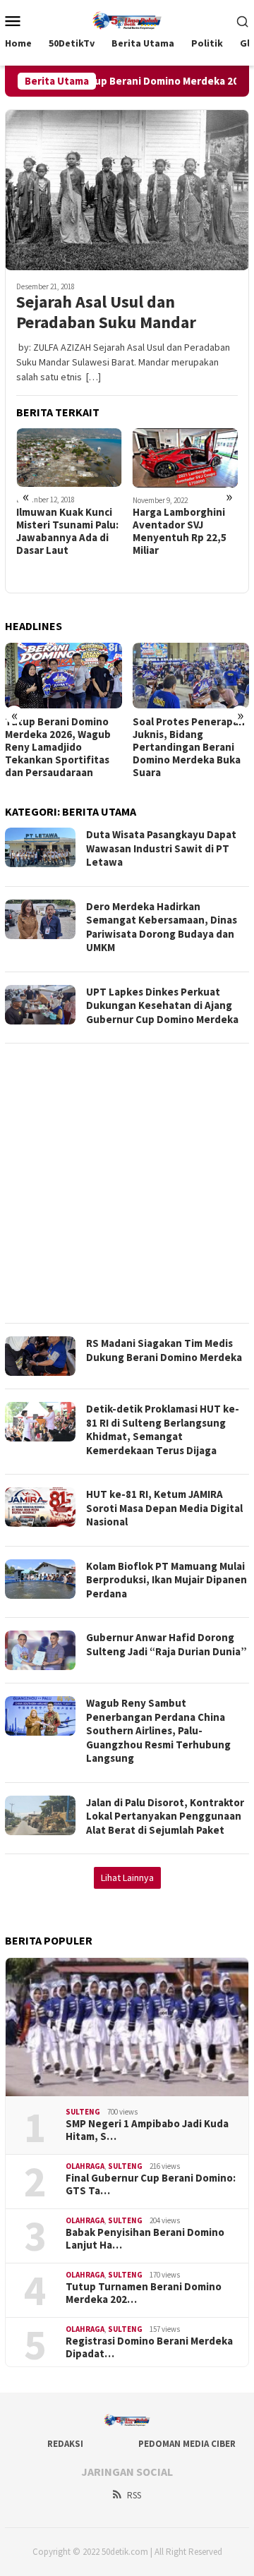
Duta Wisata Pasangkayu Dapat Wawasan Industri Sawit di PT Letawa (161, 848)
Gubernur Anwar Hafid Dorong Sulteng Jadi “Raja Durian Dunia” (167, 1644)
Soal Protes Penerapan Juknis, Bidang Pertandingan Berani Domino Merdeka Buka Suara (189, 747)
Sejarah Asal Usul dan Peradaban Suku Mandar (106, 313)
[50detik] (127, 19)
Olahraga (85, 2166)
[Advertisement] (127, 1183)
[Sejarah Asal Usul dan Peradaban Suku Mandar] (127, 190)
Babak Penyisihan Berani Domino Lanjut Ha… (145, 2239)
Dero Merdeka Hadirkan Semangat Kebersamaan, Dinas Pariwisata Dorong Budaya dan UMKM (162, 927)
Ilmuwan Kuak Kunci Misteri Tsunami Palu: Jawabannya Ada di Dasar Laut (67, 531)
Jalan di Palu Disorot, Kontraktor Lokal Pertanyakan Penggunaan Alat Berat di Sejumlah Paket (165, 1816)
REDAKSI (65, 2444)
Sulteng (83, 2112)
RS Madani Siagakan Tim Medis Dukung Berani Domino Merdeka (164, 1350)
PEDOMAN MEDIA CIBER (187, 2444)
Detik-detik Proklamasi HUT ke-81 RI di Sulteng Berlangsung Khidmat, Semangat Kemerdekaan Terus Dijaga (163, 1429)
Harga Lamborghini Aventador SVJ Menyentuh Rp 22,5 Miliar (180, 531)
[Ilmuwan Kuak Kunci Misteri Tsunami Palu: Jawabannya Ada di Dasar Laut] (69, 458)
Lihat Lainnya (127, 1877)
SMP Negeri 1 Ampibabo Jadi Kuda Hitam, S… (147, 2130)
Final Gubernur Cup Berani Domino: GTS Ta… (151, 2184)
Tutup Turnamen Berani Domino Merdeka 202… (144, 2293)
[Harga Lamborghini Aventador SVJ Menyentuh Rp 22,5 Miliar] (186, 458)
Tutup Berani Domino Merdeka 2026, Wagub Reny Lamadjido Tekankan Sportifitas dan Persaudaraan (58, 747)
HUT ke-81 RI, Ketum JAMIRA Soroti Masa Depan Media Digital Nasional (164, 1508)
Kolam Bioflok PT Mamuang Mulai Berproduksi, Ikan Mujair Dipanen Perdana (167, 1580)
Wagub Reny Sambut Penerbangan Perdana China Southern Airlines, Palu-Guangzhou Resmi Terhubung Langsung (158, 1730)
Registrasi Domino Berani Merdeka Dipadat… (149, 2347)
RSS (134, 2495)
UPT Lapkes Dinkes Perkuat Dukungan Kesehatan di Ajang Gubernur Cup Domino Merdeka (162, 1005)
